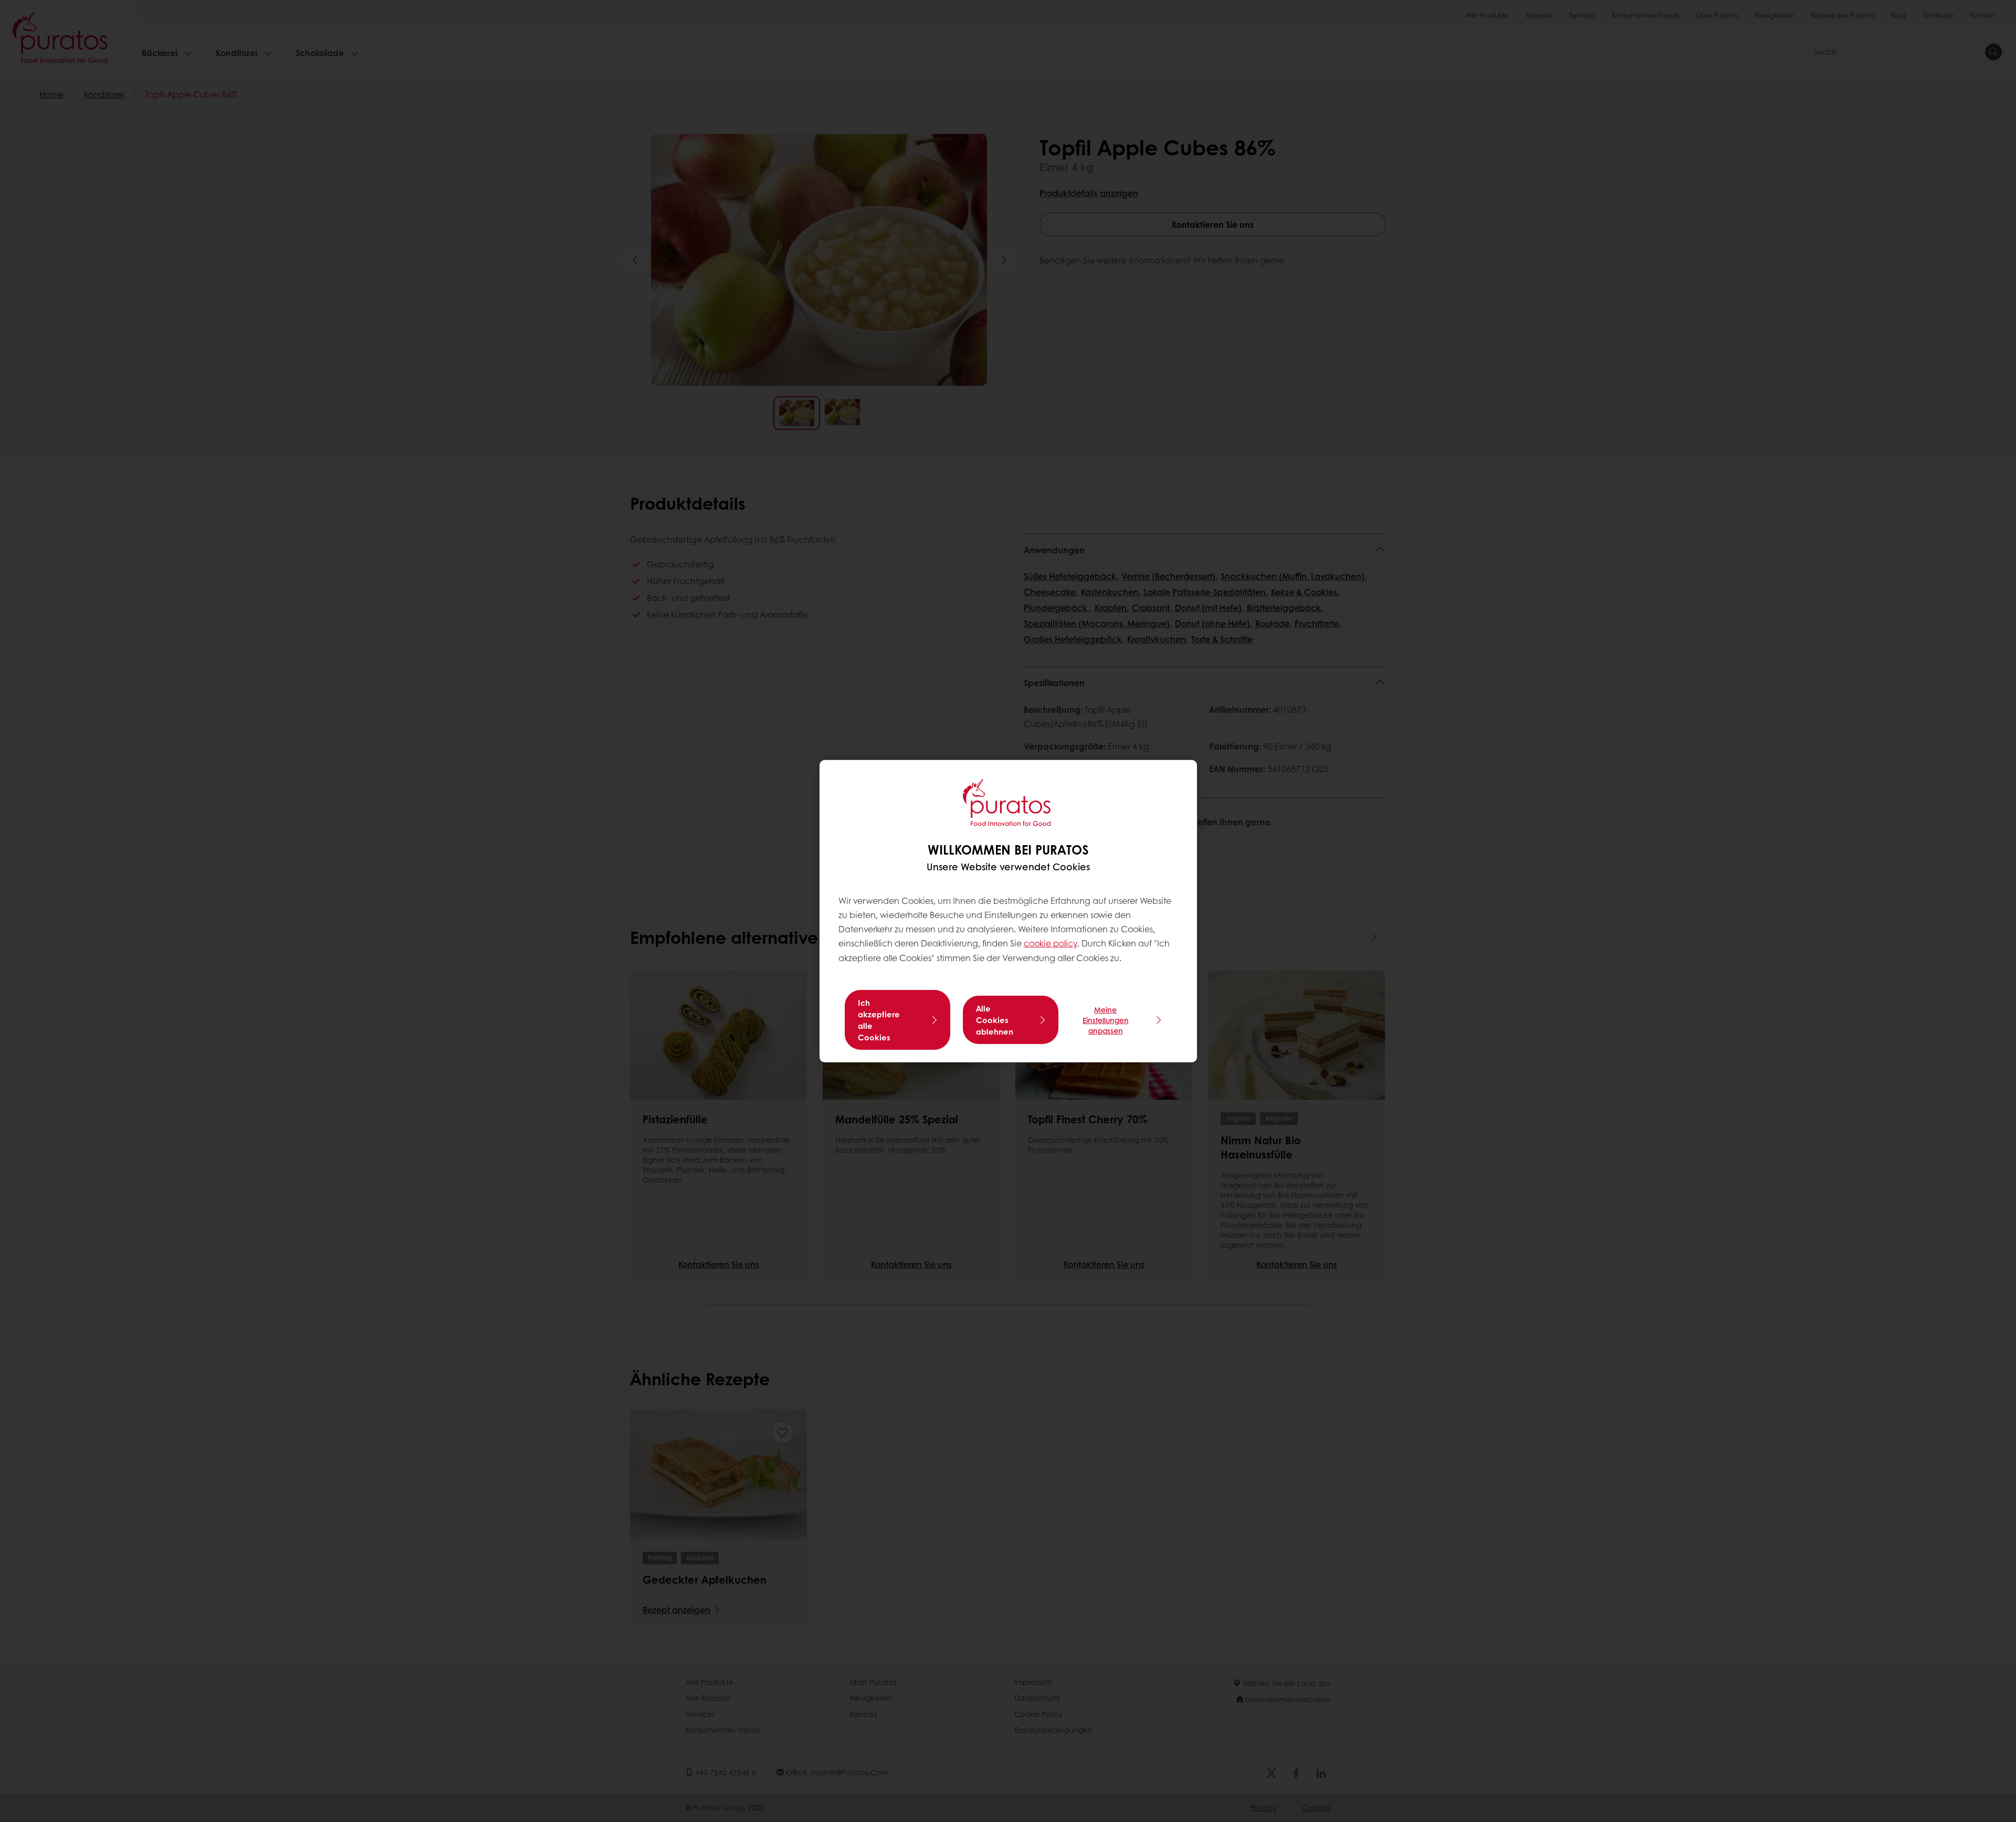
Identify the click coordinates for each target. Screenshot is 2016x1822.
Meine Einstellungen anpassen (1106, 1020)
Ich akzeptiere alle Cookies (879, 1020)
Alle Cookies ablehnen (995, 1020)
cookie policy (1051, 943)
